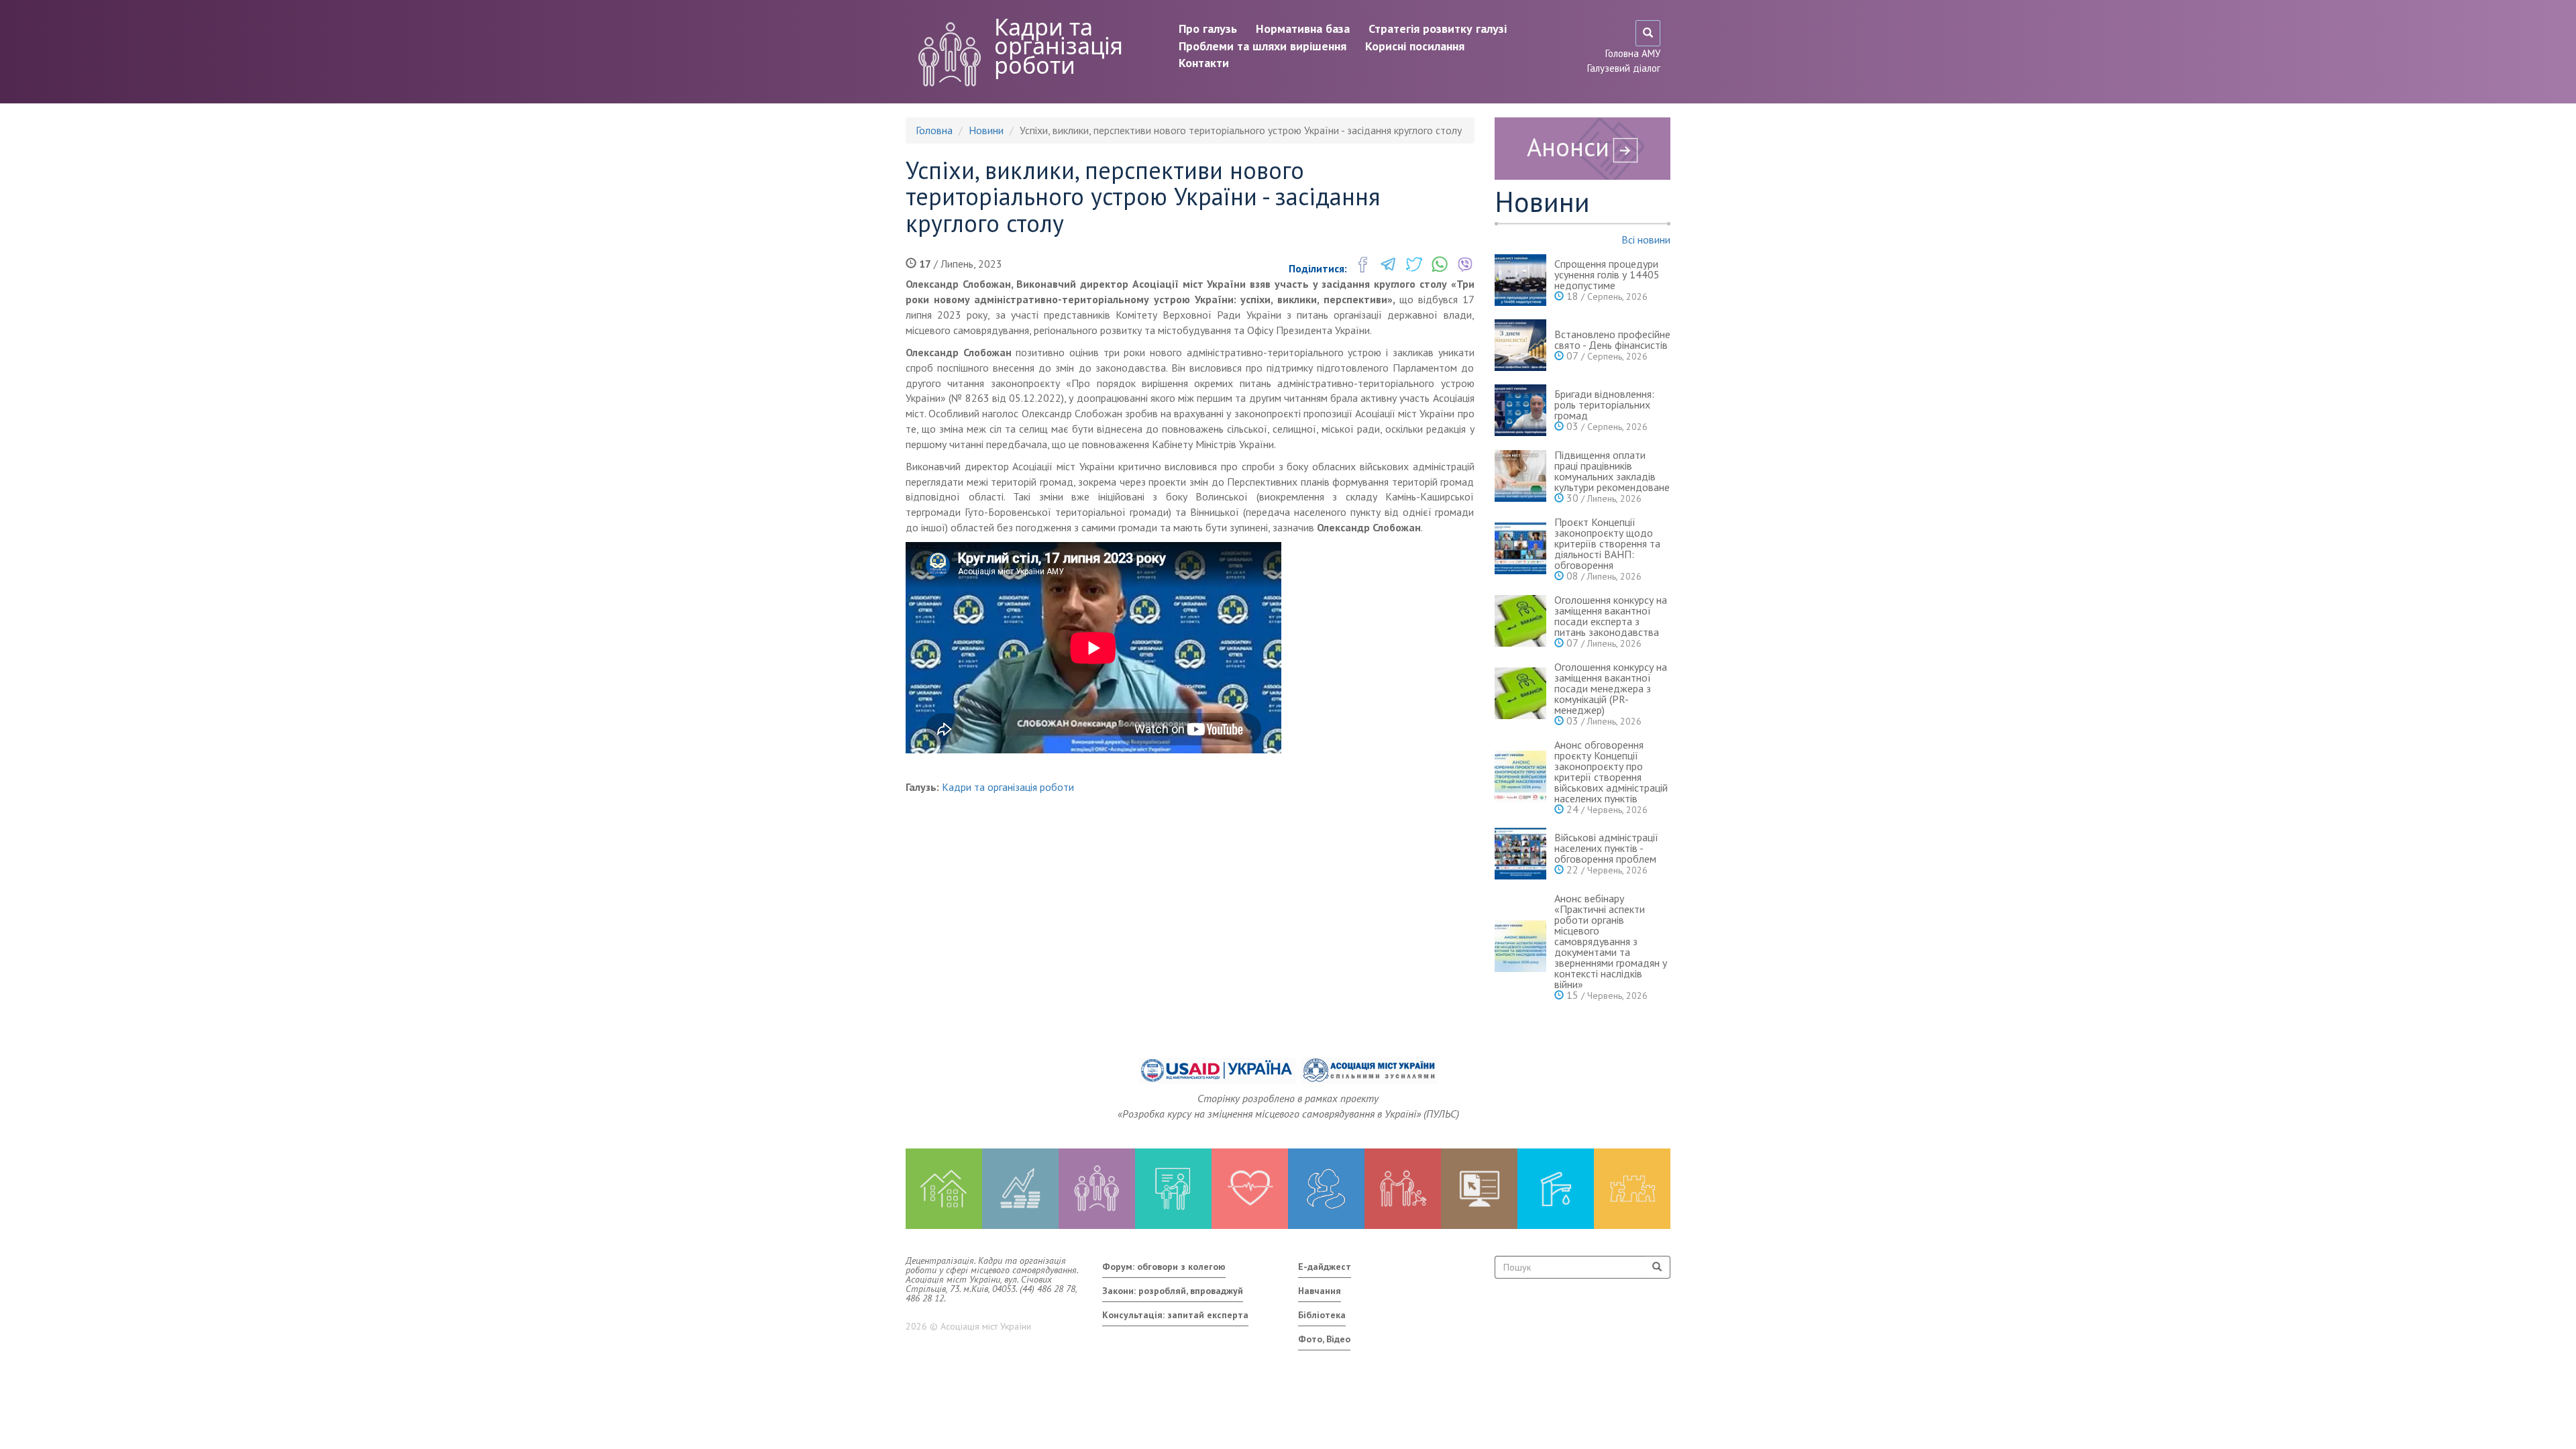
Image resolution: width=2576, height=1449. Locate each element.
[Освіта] (1173, 1189)
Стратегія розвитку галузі (1438, 29)
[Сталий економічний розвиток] (1326, 1189)
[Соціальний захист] (1403, 1189)
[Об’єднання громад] (1632, 1189)
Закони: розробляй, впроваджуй (1173, 1291)
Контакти (1204, 63)
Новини (986, 130)
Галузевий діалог (1624, 68)
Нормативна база (1303, 29)
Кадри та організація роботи (1059, 46)
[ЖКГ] (1556, 1189)
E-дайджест (1325, 1267)
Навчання (1320, 1291)
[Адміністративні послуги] (1479, 1189)
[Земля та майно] (944, 1189)
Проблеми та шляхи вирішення (1263, 46)
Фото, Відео (1324, 1339)
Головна (934, 130)
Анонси (1568, 147)
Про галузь (1208, 29)
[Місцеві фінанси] (1020, 1189)
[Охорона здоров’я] (1250, 1189)
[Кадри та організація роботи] (1097, 1189)
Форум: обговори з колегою (1164, 1267)
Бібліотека (1322, 1315)
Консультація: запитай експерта (1175, 1315)
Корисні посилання (1415, 46)
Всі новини (1646, 239)
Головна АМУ (1633, 53)
